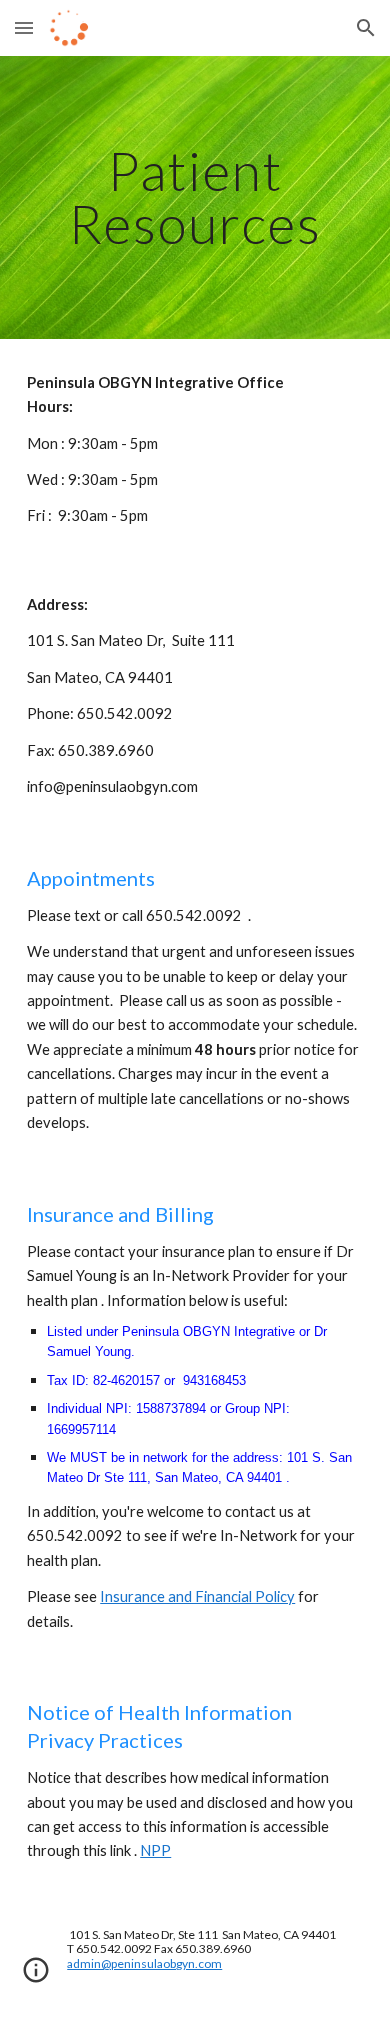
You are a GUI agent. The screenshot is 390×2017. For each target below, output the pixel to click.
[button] (24, 27)
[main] (195, 197)
